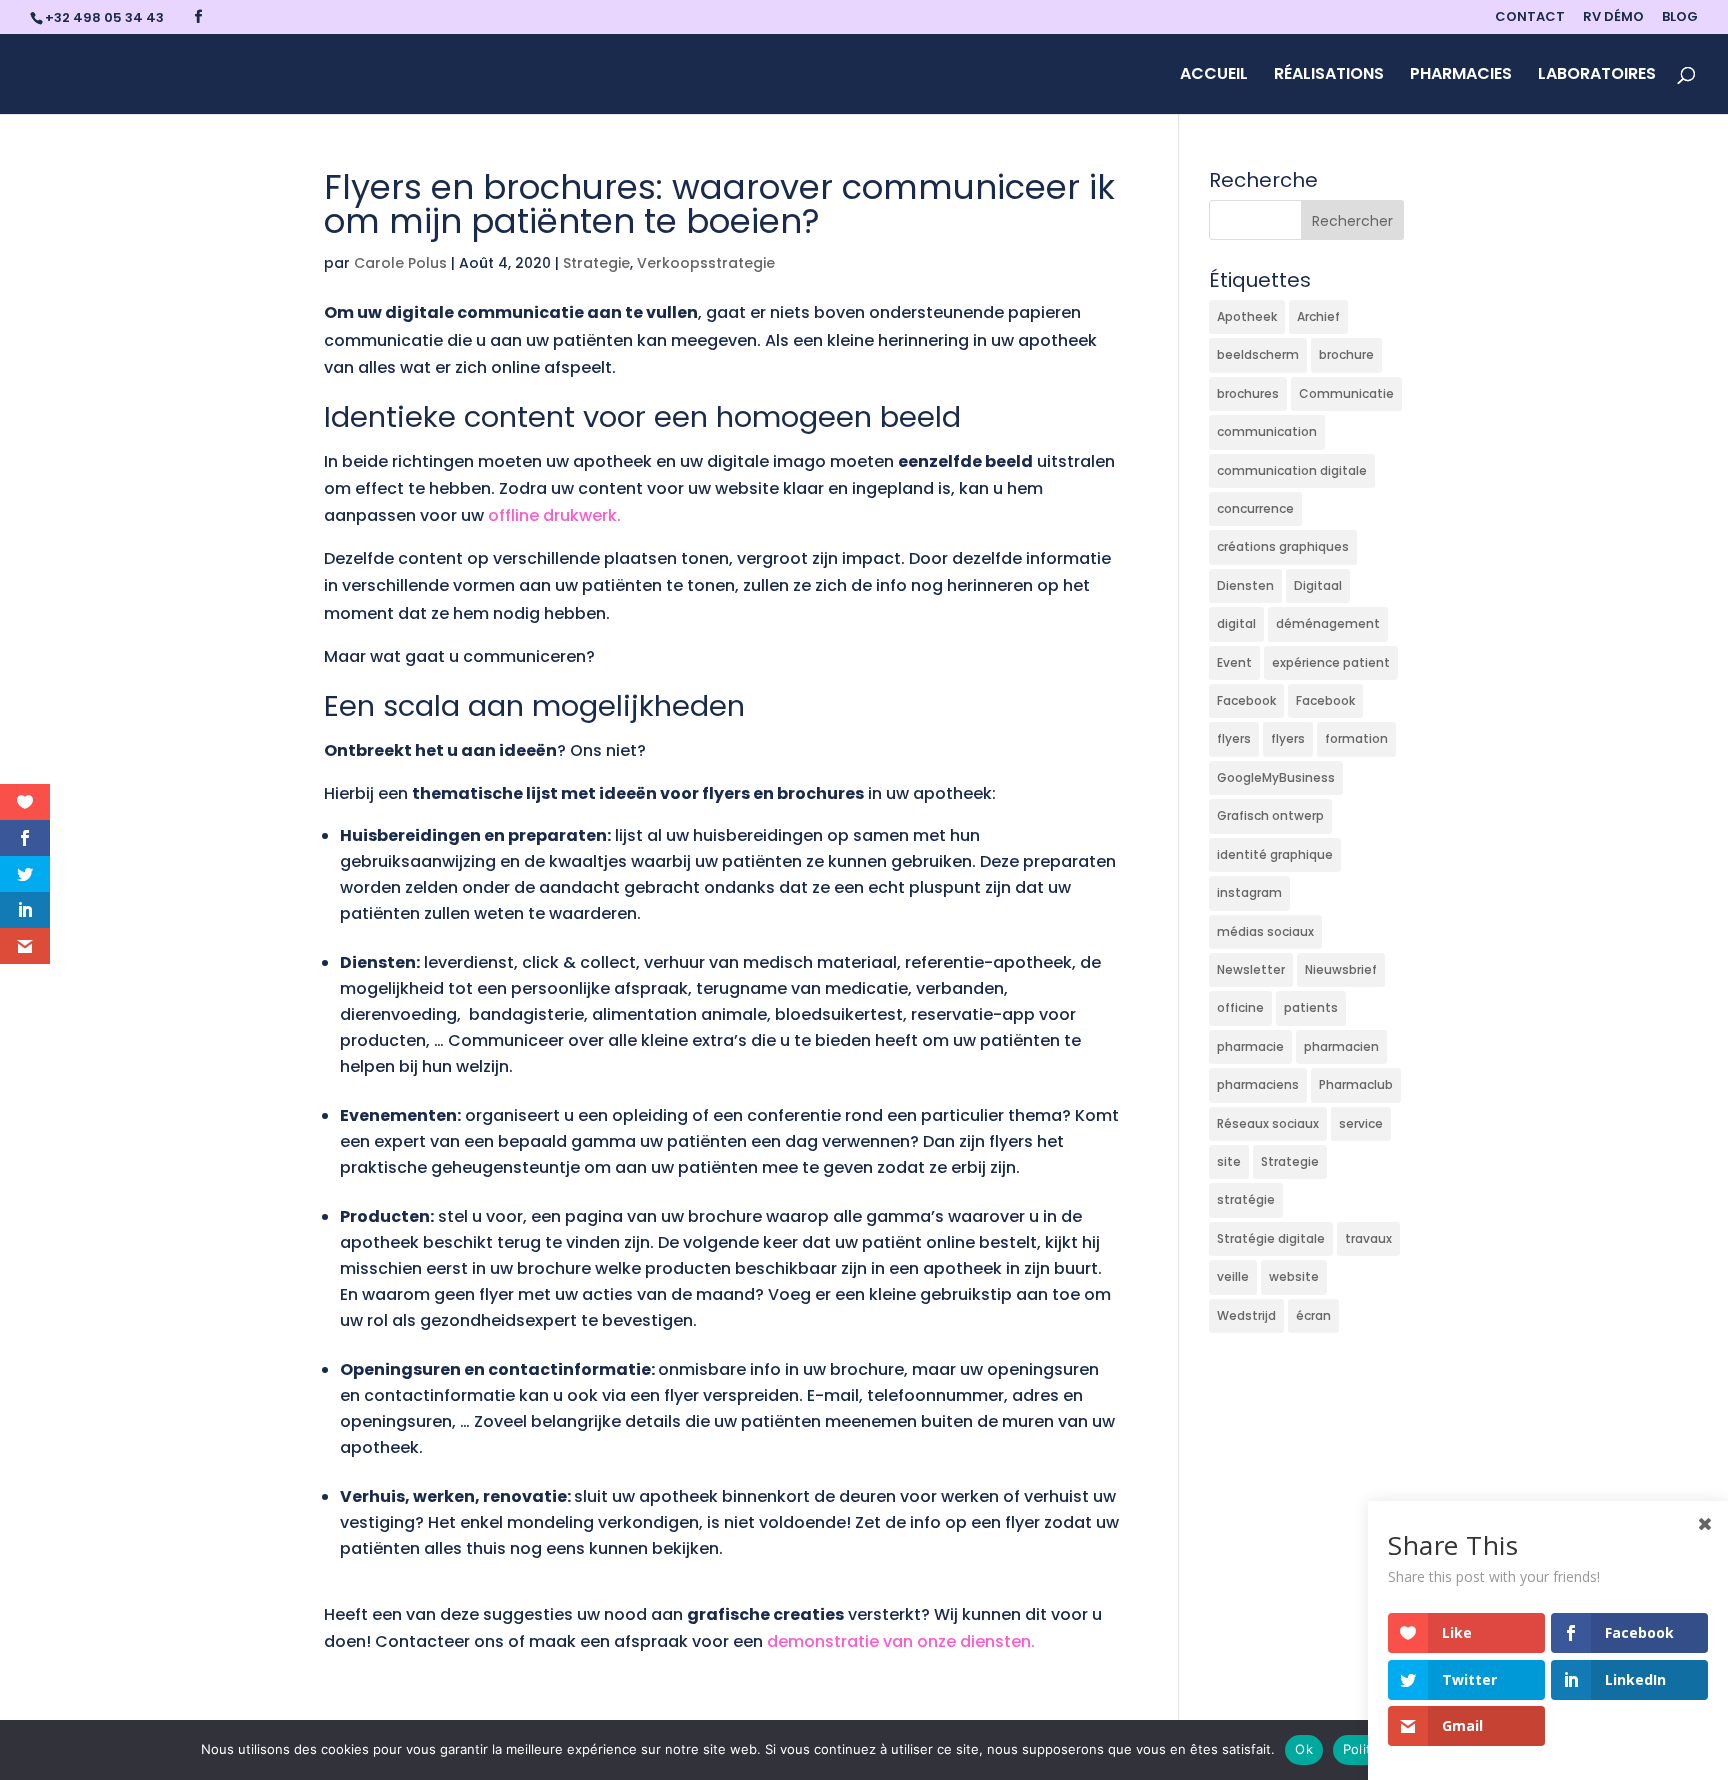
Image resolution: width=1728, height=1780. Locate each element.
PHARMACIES (1461, 76)
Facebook (1246, 700)
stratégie (1246, 1199)
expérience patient (1331, 662)
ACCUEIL (1214, 76)
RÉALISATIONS (1329, 76)
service (1361, 1123)
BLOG (1680, 18)
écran (1313, 1315)
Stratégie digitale (1271, 1238)
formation (1356, 738)
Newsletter (1251, 969)
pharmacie (1250, 1046)
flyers (1234, 738)
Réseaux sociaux (1268, 1123)
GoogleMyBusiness (1276, 777)
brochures (1248, 393)
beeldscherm (1258, 354)
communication (1267, 431)
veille (1233, 1276)
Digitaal (1318, 585)
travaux (1368, 1238)
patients (1311, 1007)
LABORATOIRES (1597, 76)
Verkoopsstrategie (706, 263)
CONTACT (1530, 18)
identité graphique (1275, 854)
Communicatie (1346, 393)
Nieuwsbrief (1341, 969)
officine (1240, 1007)
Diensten (1245, 585)
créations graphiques (1283, 546)
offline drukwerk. (554, 515)
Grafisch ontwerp (1270, 815)
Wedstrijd (1246, 1315)
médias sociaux (1265, 931)
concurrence (1255, 508)
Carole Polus (400, 263)
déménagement (1328, 623)
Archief (1318, 316)
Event (1234, 662)
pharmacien (1341, 1046)
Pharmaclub (1356, 1084)
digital (1236, 623)
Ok (1304, 1749)
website (1294, 1276)
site (1229, 1161)
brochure (1346, 354)
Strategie (596, 263)
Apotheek (1247, 316)
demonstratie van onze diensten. (901, 1641)
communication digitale (1292, 470)
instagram (1249, 892)
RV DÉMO (1613, 18)
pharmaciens (1258, 1084)
